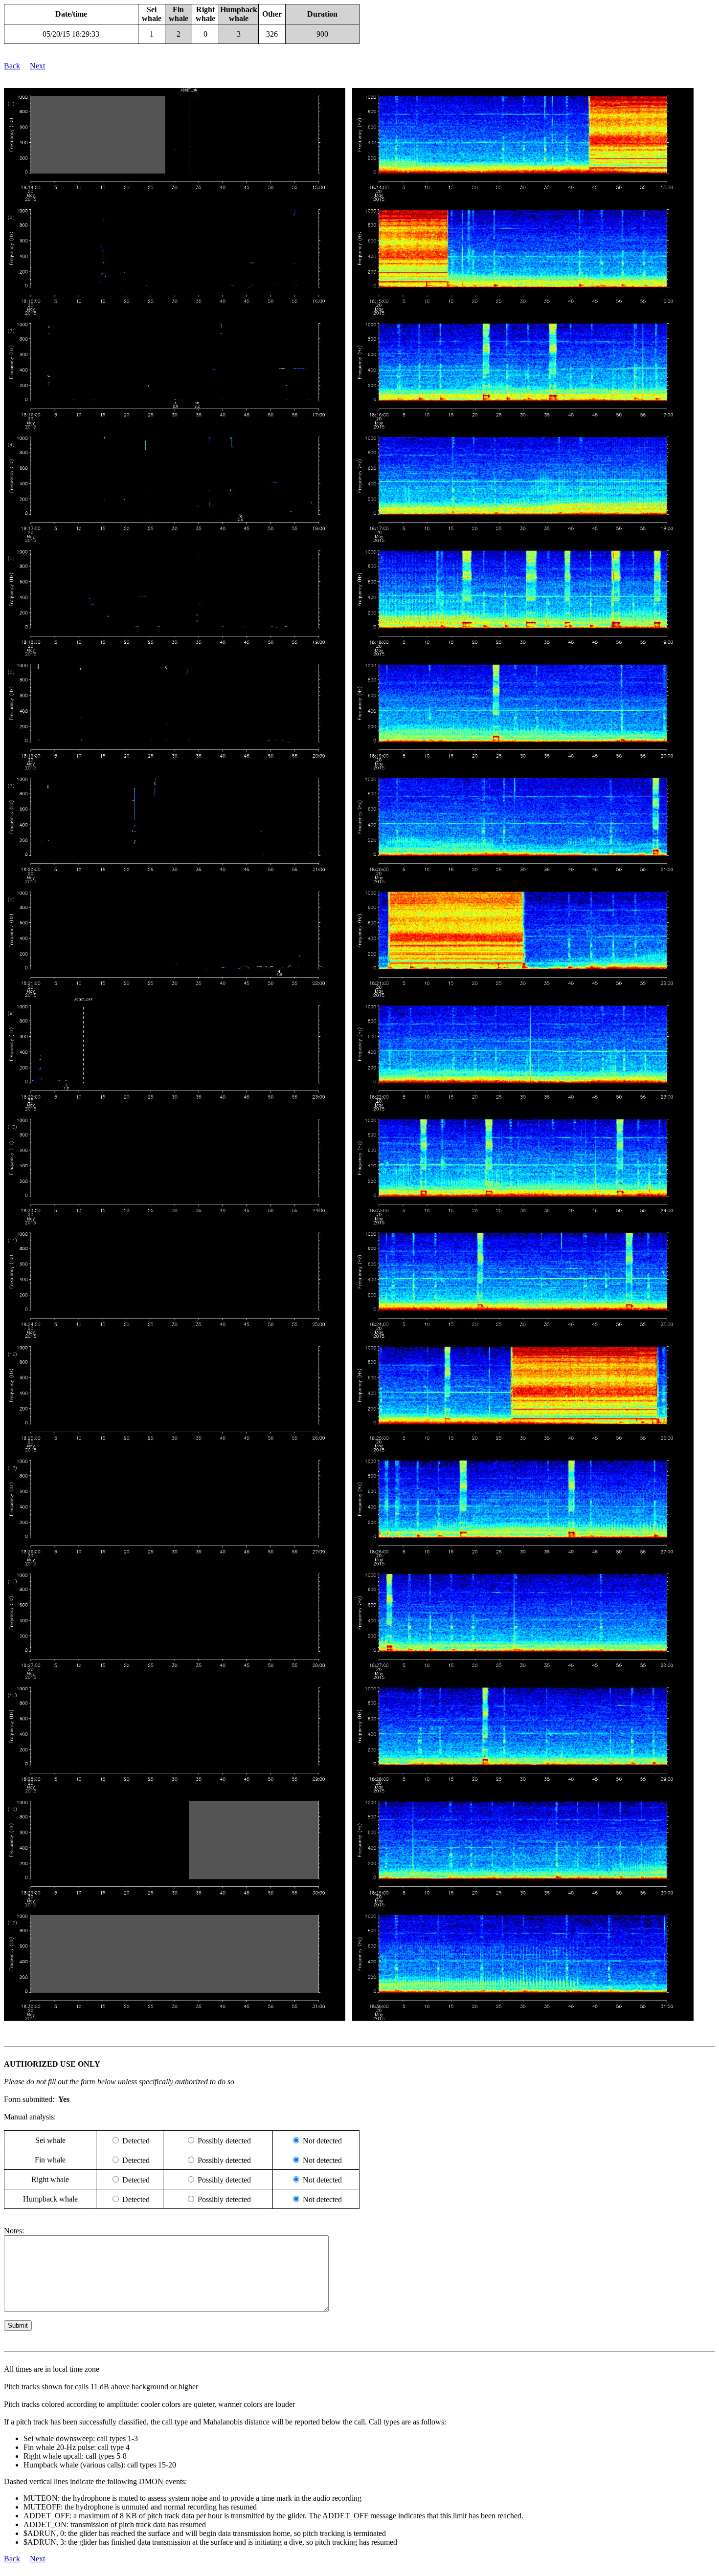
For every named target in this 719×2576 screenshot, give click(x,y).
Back (12, 66)
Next (37, 66)
